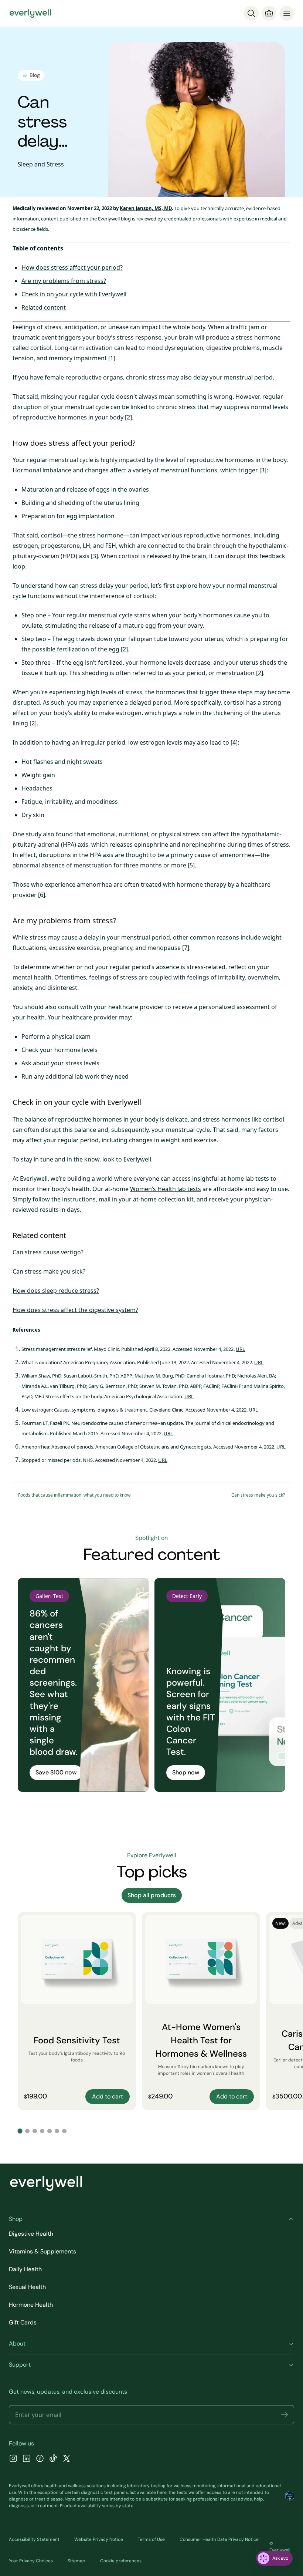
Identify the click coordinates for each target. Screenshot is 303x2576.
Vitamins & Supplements (42, 2251)
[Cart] (269, 13)
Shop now (186, 1772)
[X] (67, 2459)
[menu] (287, 13)
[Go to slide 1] (20, 2131)
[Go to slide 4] (42, 2131)
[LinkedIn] (27, 2459)
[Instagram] (13, 2459)
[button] (285, 2415)
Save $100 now (56, 1772)
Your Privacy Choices (31, 2561)
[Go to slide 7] (64, 2131)
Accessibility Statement (34, 2539)
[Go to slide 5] (50, 2131)
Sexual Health (27, 2287)
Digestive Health (31, 2234)
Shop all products (152, 1895)
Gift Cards (23, 2322)
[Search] (251, 13)
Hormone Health (31, 2305)
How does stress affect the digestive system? (75, 1310)
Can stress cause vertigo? (48, 1252)
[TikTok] (53, 2459)
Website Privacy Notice (99, 2539)
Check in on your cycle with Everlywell (74, 294)
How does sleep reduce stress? (56, 1291)
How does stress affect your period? (72, 267)
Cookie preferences (121, 2561)
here (162, 2492)
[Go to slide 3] (35, 2131)
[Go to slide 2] (27, 2131)
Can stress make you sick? (49, 1271)
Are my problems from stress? (64, 281)
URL (240, 1349)
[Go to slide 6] (57, 2131)
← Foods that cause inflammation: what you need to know (72, 1495)
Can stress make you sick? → (261, 1495)
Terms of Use (151, 2539)
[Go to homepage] (30, 13)
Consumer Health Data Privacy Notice (219, 2539)
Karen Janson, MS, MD (146, 208)
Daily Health (25, 2269)
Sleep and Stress (41, 164)
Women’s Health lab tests (166, 1189)
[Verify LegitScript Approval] (290, 2496)
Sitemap (76, 2561)
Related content (44, 307)
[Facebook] (40, 2459)
